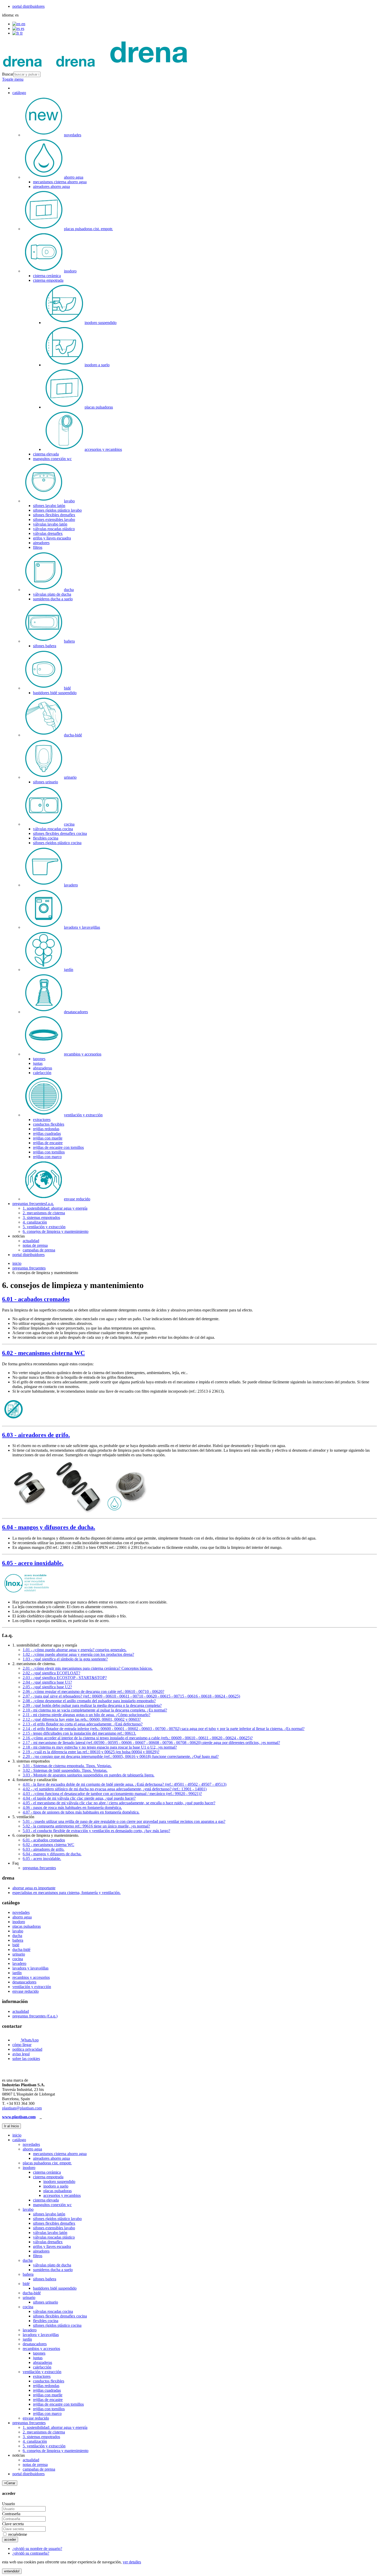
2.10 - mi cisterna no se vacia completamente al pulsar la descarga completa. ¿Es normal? (95, 1710)
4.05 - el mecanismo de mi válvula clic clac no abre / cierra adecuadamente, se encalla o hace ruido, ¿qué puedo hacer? (119, 1803)
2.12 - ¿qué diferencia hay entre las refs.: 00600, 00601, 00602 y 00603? (82, 1719)
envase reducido (26, 1991)
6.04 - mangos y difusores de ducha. (49, 1527)
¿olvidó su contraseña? (31, 2553)
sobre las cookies (26, 2059)
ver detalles (132, 2562)
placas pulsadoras (27, 1926)
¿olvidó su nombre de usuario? (37, 2549)
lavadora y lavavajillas (30, 1968)
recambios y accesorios (31, 1977)
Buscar (8, 74)
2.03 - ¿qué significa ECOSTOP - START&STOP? (65, 1678)
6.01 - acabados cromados (36, 1299)
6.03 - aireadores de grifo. (36, 1435)
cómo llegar (22, 2045)
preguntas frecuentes (29, 1268)
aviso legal (21, 2054)
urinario (19, 1954)
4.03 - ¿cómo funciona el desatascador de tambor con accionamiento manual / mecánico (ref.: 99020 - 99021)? (112, 1794)
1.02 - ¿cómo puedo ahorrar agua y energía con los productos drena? (78, 1654)
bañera (18, 1940)
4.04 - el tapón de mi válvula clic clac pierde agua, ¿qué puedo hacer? (79, 1798)
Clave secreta (13, 2524)
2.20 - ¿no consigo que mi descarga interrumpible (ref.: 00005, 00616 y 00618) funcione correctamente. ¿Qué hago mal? (121, 1756)
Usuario (9, 2504)
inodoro (19, 1922)
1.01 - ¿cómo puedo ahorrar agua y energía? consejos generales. (75, 1650)
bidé (16, 1945)
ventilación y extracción (32, 1987)
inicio (17, 1263)
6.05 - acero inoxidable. (33, 1563)
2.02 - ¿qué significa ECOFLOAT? (51, 1673)
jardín (17, 1973)
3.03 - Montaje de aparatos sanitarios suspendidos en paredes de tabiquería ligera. (89, 1775)
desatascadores (24, 1982)
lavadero (19, 1963)
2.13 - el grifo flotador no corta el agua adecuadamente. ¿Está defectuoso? (83, 1724)
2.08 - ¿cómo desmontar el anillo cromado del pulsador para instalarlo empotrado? (89, 1701)
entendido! (12, 2571)
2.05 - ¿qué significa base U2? (47, 1687)
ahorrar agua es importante (34, 1888)
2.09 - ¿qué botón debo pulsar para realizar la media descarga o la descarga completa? (92, 1705)
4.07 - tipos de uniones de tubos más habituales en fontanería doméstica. (81, 1812)
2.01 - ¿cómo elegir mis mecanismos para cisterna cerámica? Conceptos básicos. (88, 1668)
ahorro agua (22, 1917)
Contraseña (11, 2514)
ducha (17, 1936)
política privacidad (27, 2049)
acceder (10, 2540)
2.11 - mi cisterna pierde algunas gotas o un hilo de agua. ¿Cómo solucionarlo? (86, 1715)
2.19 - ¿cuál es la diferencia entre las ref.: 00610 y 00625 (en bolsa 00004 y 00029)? (91, 1752)
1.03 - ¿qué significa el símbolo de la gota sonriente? (65, 1659)
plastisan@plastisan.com (22, 2108)
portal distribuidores (28, 6)
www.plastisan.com (19, 2117)
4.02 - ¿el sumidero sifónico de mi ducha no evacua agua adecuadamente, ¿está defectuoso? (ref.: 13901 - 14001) (115, 1789)
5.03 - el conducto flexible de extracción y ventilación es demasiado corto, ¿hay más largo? (96, 1831)
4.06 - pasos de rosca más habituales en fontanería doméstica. (72, 1808)
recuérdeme (17, 2534)
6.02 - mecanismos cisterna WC (43, 1353)
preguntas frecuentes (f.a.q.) (35, 2016)
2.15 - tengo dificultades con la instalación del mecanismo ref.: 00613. (79, 1733)
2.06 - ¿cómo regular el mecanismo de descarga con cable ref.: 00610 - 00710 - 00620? (93, 1692)
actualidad (21, 2011)
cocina (18, 1959)
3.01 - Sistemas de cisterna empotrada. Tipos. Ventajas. (67, 1766)
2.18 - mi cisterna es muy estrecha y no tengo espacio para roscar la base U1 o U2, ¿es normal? (100, 1747)
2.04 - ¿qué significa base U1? (47, 1682)
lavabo (18, 1931)
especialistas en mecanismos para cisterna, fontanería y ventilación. (67, 1893)
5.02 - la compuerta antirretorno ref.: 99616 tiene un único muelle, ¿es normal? (86, 1826)
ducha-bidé (21, 1950)
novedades (21, 1912)
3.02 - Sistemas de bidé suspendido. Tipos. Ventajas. (65, 1770)
